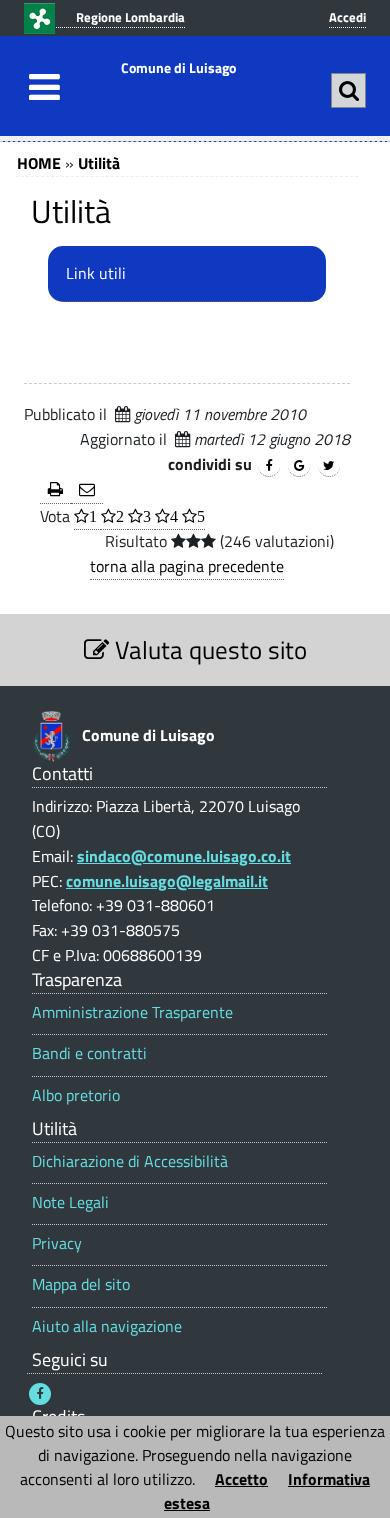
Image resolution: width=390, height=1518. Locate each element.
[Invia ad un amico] (87, 490)
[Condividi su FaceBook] (269, 466)
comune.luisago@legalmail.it (167, 881)
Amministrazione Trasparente (132, 1012)
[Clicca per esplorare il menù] (39, 87)
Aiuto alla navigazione (107, 1326)
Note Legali (70, 1202)
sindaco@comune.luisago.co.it (184, 856)
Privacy (57, 1243)
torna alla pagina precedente (187, 566)
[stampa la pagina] (55, 490)
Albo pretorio (76, 1095)
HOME (39, 163)
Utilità (99, 163)
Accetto (241, 1479)
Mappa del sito (81, 1284)
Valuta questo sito (208, 649)
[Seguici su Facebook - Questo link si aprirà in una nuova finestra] (40, 1394)
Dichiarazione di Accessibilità (130, 1161)
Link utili (96, 273)
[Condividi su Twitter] (329, 466)
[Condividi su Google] (299, 466)
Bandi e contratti (89, 1053)
